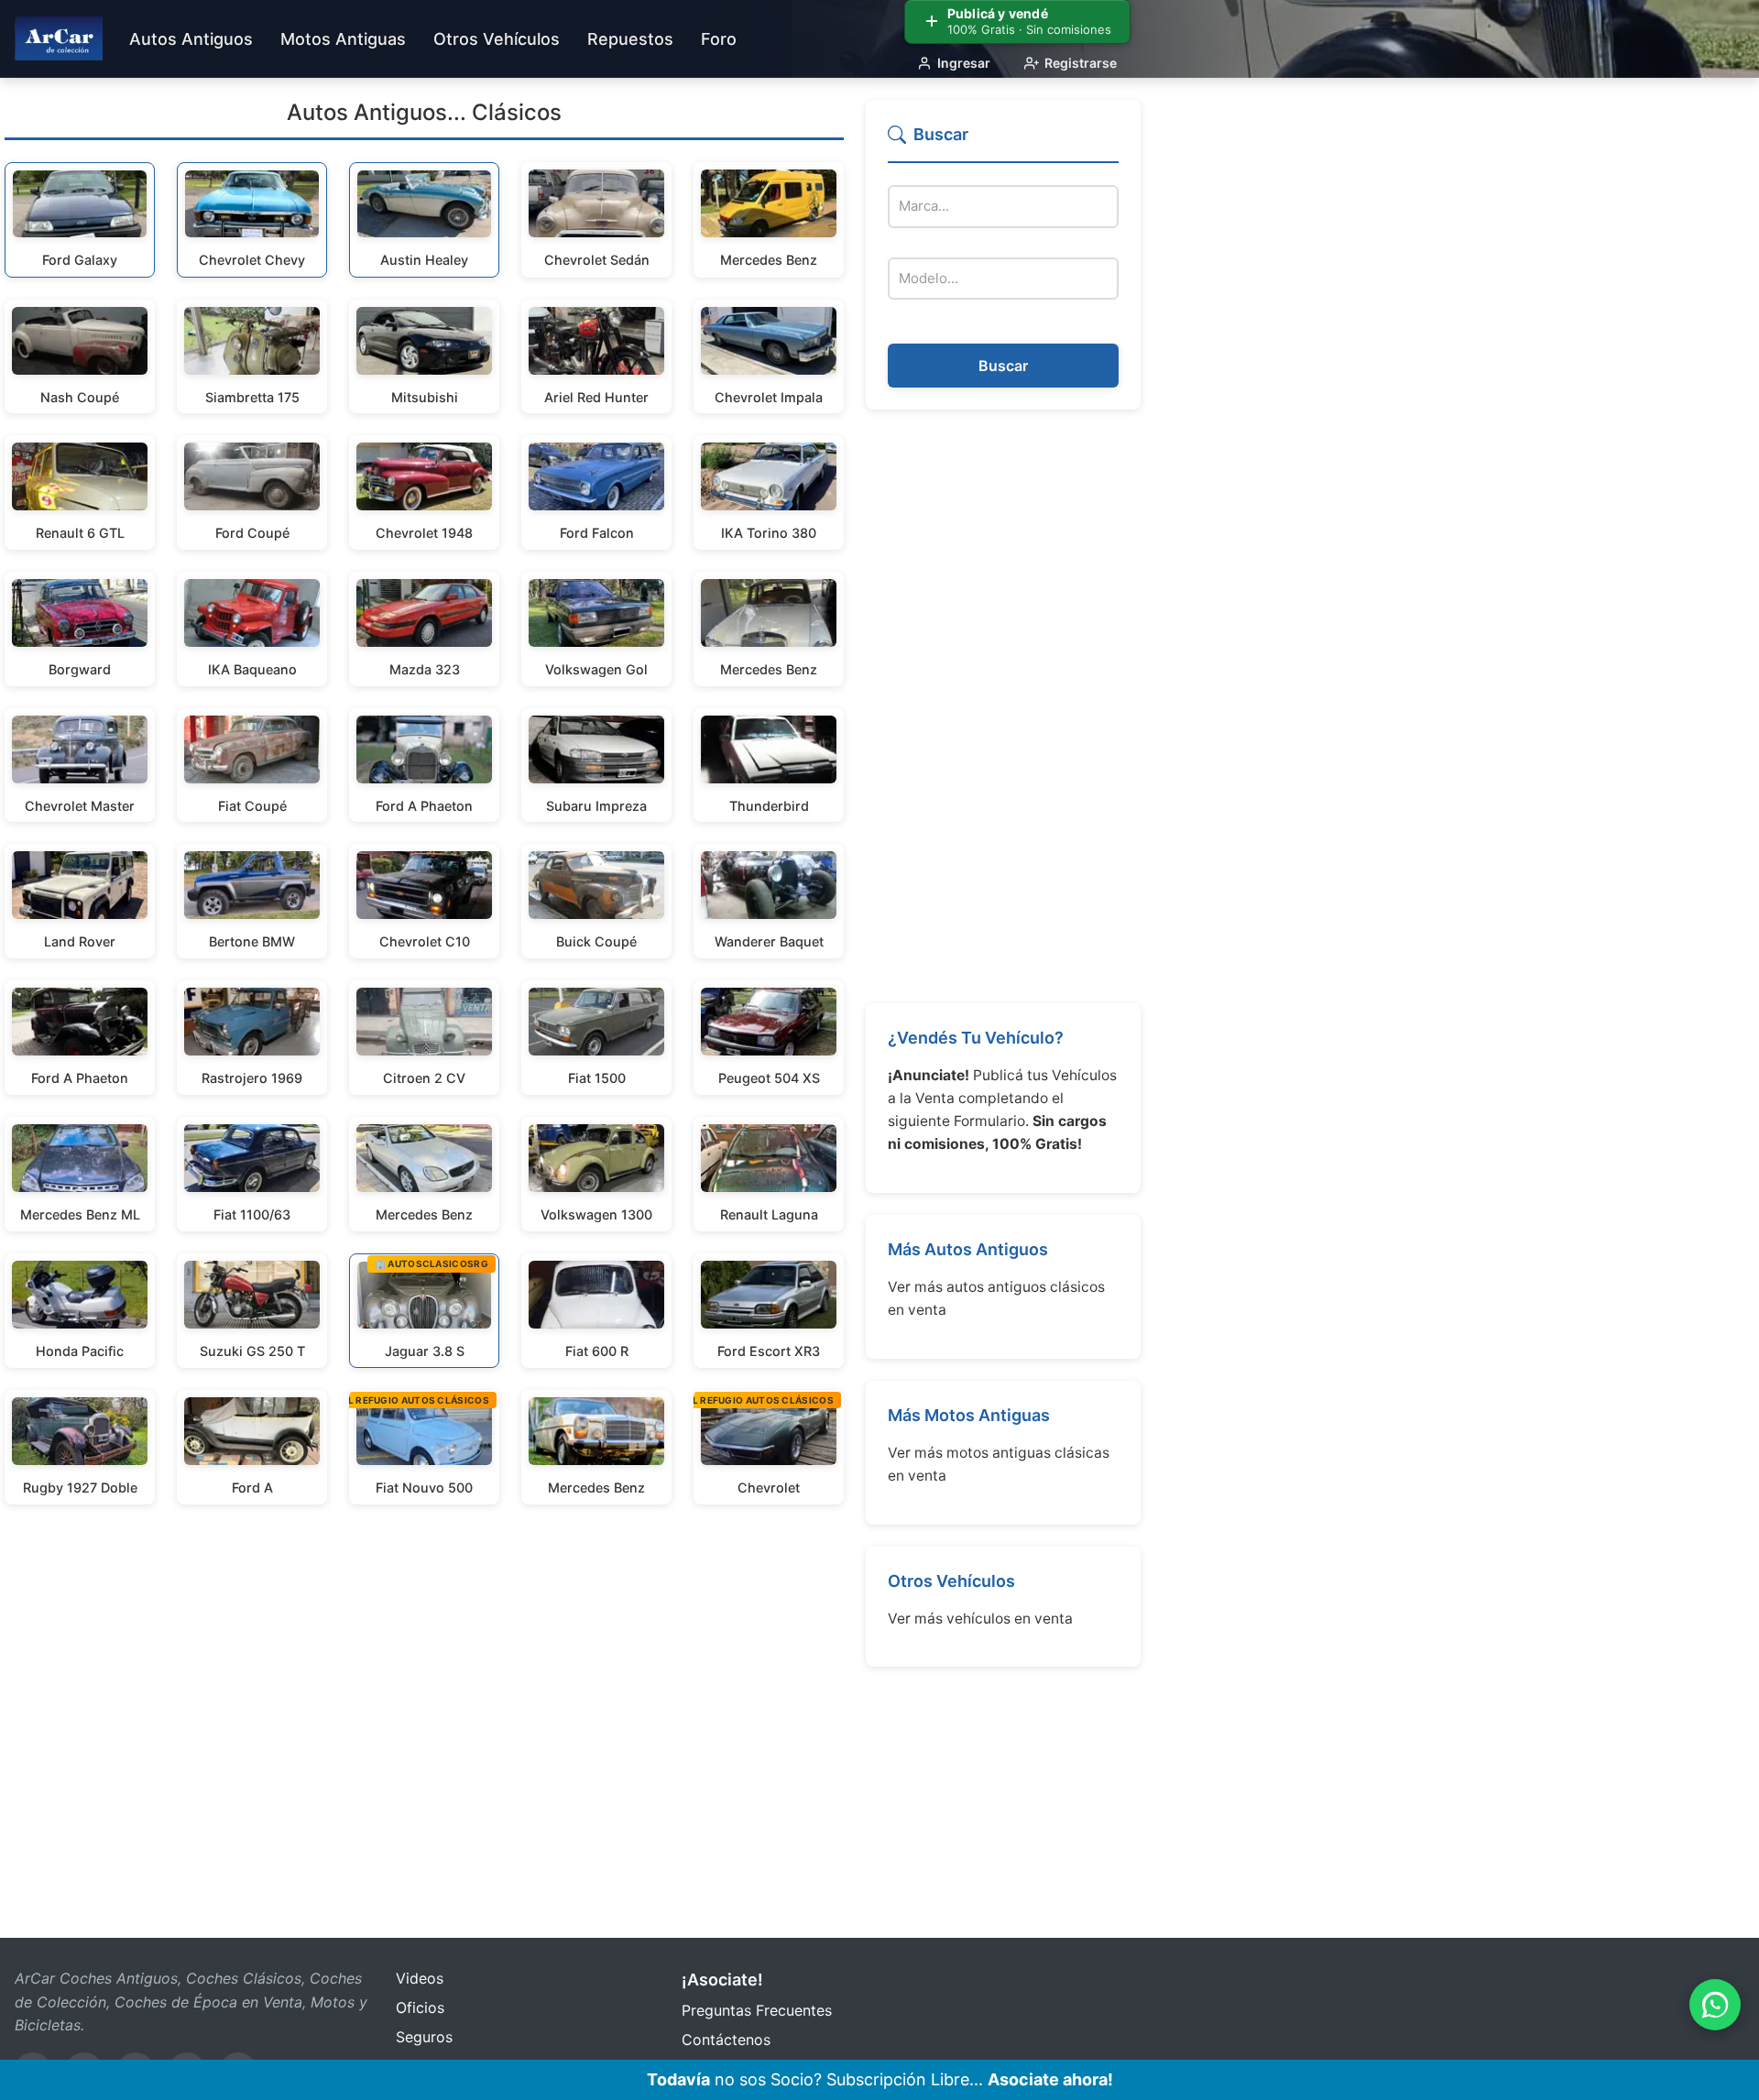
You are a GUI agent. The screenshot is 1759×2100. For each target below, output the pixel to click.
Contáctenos (726, 2040)
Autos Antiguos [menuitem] (191, 39)
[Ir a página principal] (59, 38)
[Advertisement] (1003, 706)
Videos (420, 1978)
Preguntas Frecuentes (757, 2010)
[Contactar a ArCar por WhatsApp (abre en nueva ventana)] (1715, 2005)
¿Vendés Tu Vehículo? (976, 1038)
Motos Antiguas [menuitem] (343, 39)
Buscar (1003, 366)
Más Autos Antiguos (968, 1249)
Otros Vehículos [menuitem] (497, 39)
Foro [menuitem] (719, 39)
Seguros (424, 2037)
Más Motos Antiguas (969, 1415)
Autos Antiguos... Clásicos (424, 112)
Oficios (420, 2007)
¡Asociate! (722, 1980)
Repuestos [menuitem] (630, 39)
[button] (1003, 142)
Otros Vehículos (951, 1581)
